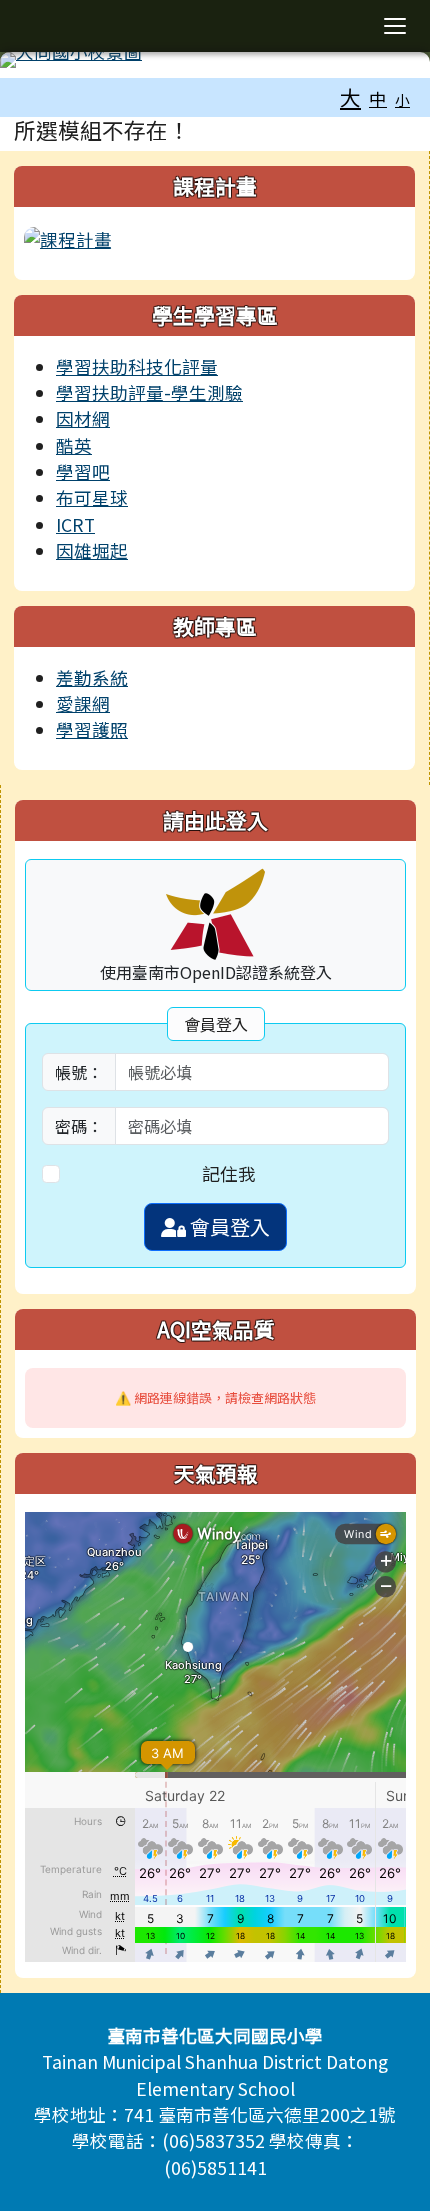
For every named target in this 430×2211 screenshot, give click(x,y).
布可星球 (92, 497)
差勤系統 (92, 677)
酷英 (74, 445)
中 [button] (378, 98)
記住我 (229, 1173)
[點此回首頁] (215, 60)
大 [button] (350, 97)
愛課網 (83, 703)
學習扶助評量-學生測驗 (149, 392)
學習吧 (83, 471)
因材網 (83, 418)
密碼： (79, 1126)
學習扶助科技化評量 (137, 366)
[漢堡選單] (395, 26)
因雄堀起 (92, 550)
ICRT (75, 524)
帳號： (79, 1072)
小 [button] (402, 99)
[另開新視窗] (68, 237)
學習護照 (92, 729)
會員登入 (228, 1226)
